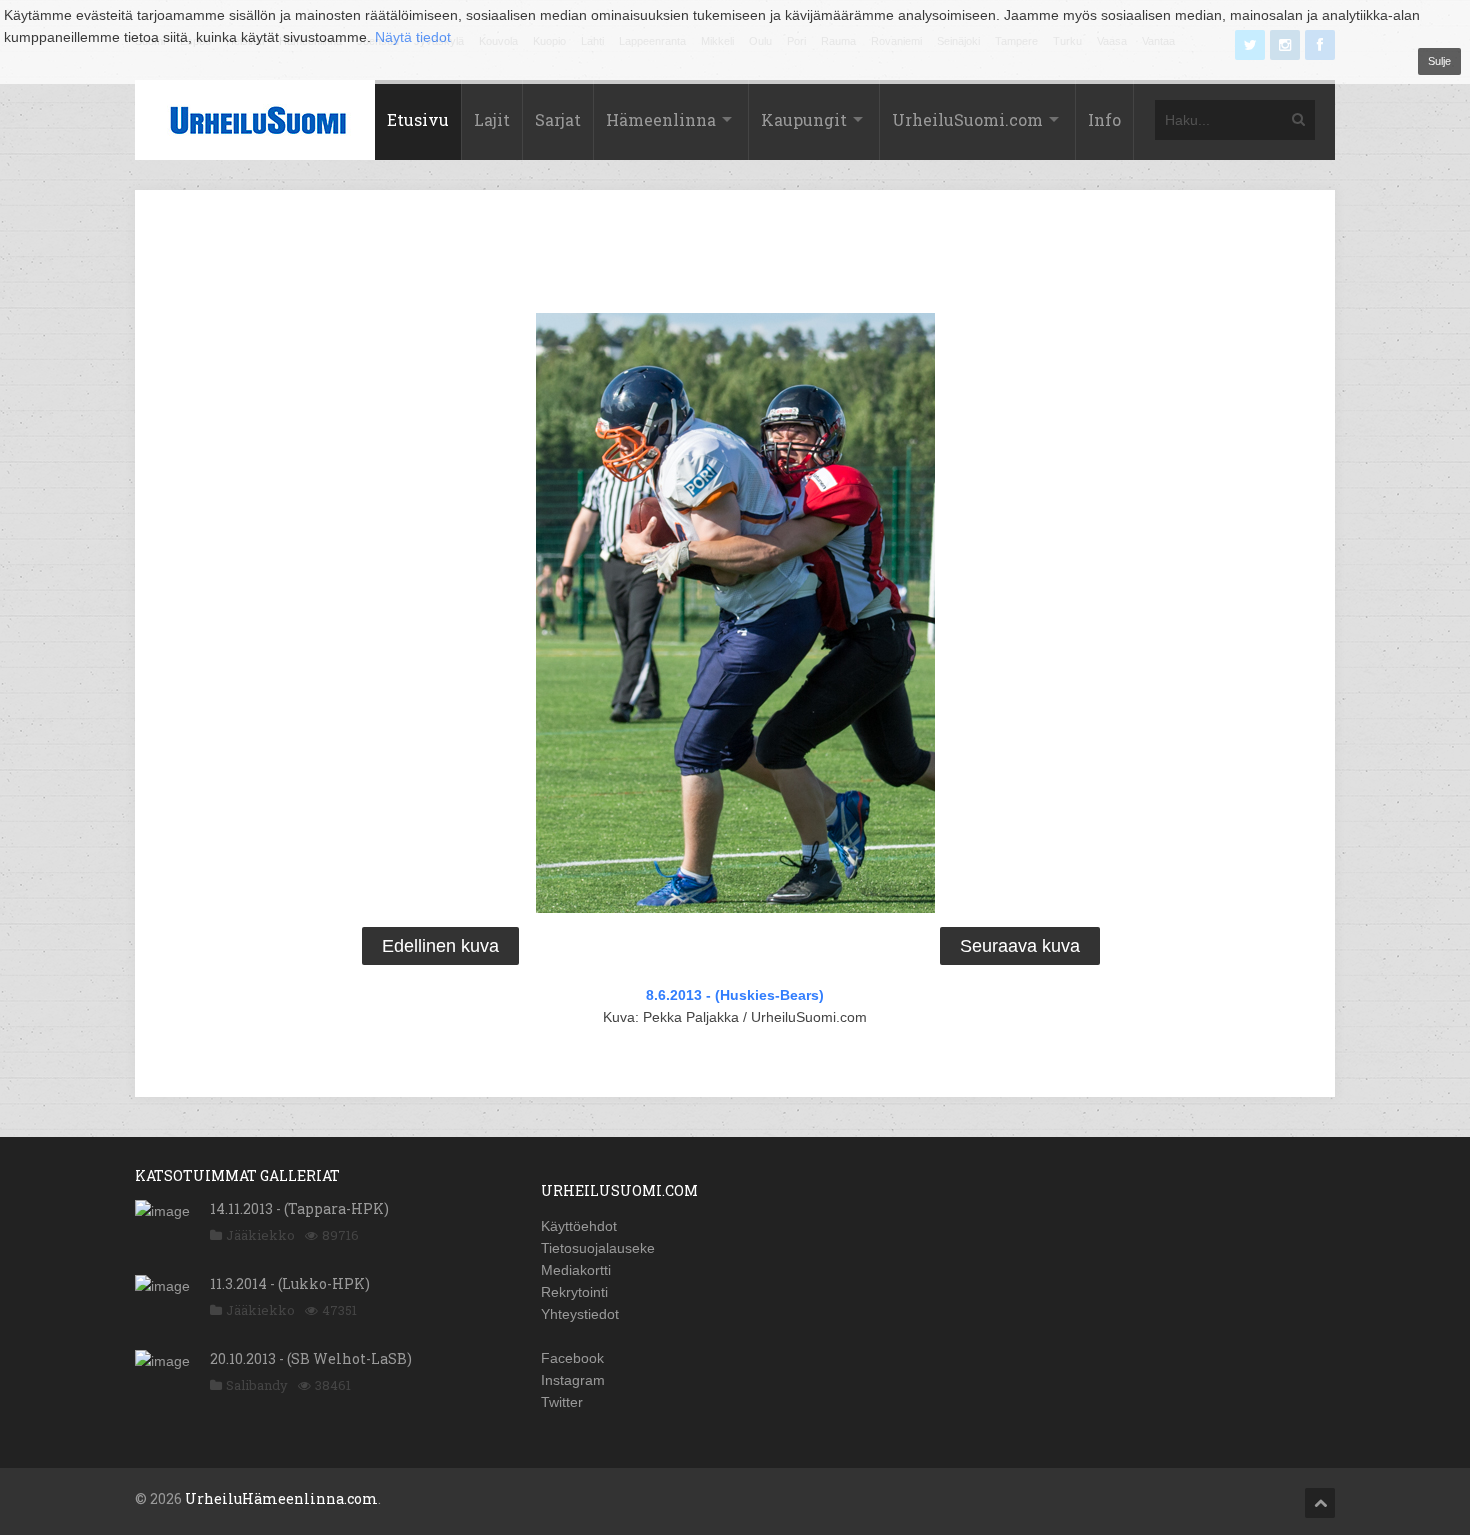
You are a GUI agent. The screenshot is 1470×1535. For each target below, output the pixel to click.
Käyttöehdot (579, 1226)
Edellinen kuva (440, 946)
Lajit (492, 119)
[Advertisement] (735, 255)
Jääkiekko (260, 1235)
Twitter (562, 1402)
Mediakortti (576, 1270)
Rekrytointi (574, 1292)
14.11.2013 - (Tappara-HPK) (299, 1208)
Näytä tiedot (413, 37)
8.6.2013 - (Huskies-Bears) (735, 995)
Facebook (572, 1358)
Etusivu (418, 119)
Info (1104, 119)
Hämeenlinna (661, 119)
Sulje (1439, 61)
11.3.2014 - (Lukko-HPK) (290, 1283)
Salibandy (257, 1385)
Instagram (573, 1380)
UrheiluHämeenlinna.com (281, 1498)
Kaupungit (804, 119)
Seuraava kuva (1020, 946)
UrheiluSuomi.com (967, 119)
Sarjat (558, 119)
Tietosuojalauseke (598, 1248)
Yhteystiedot (580, 1314)
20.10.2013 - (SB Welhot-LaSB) (311, 1358)
